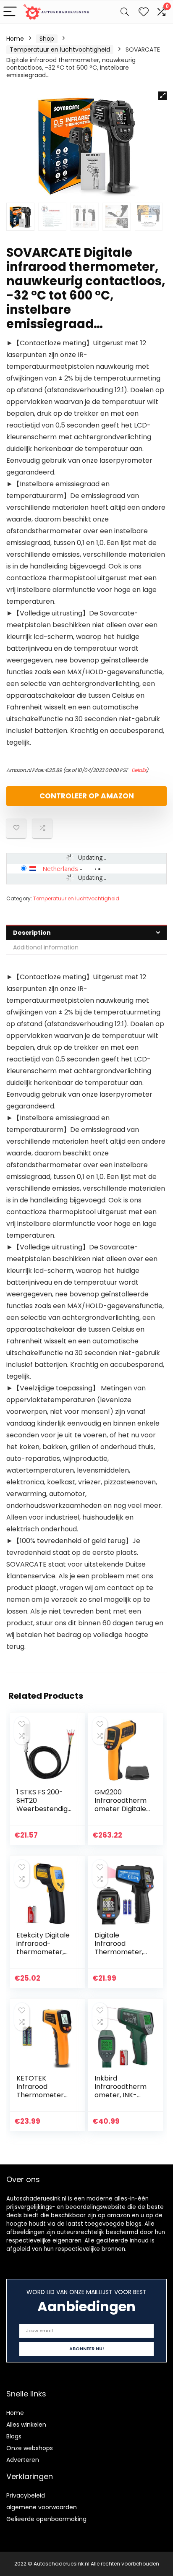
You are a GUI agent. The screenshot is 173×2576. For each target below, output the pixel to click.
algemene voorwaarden (42, 2507)
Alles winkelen (26, 2425)
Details (139, 770)
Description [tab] (32, 933)
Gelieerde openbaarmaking (46, 2519)
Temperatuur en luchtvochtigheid (60, 50)
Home (15, 39)
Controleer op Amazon (87, 796)
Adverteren (23, 2460)
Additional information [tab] (46, 947)
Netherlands (60, 868)
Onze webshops (30, 2448)
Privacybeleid (26, 2495)
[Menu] (10, 12)
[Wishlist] (144, 12)
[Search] (125, 12)
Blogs (14, 2436)
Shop (47, 39)
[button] (163, 96)
